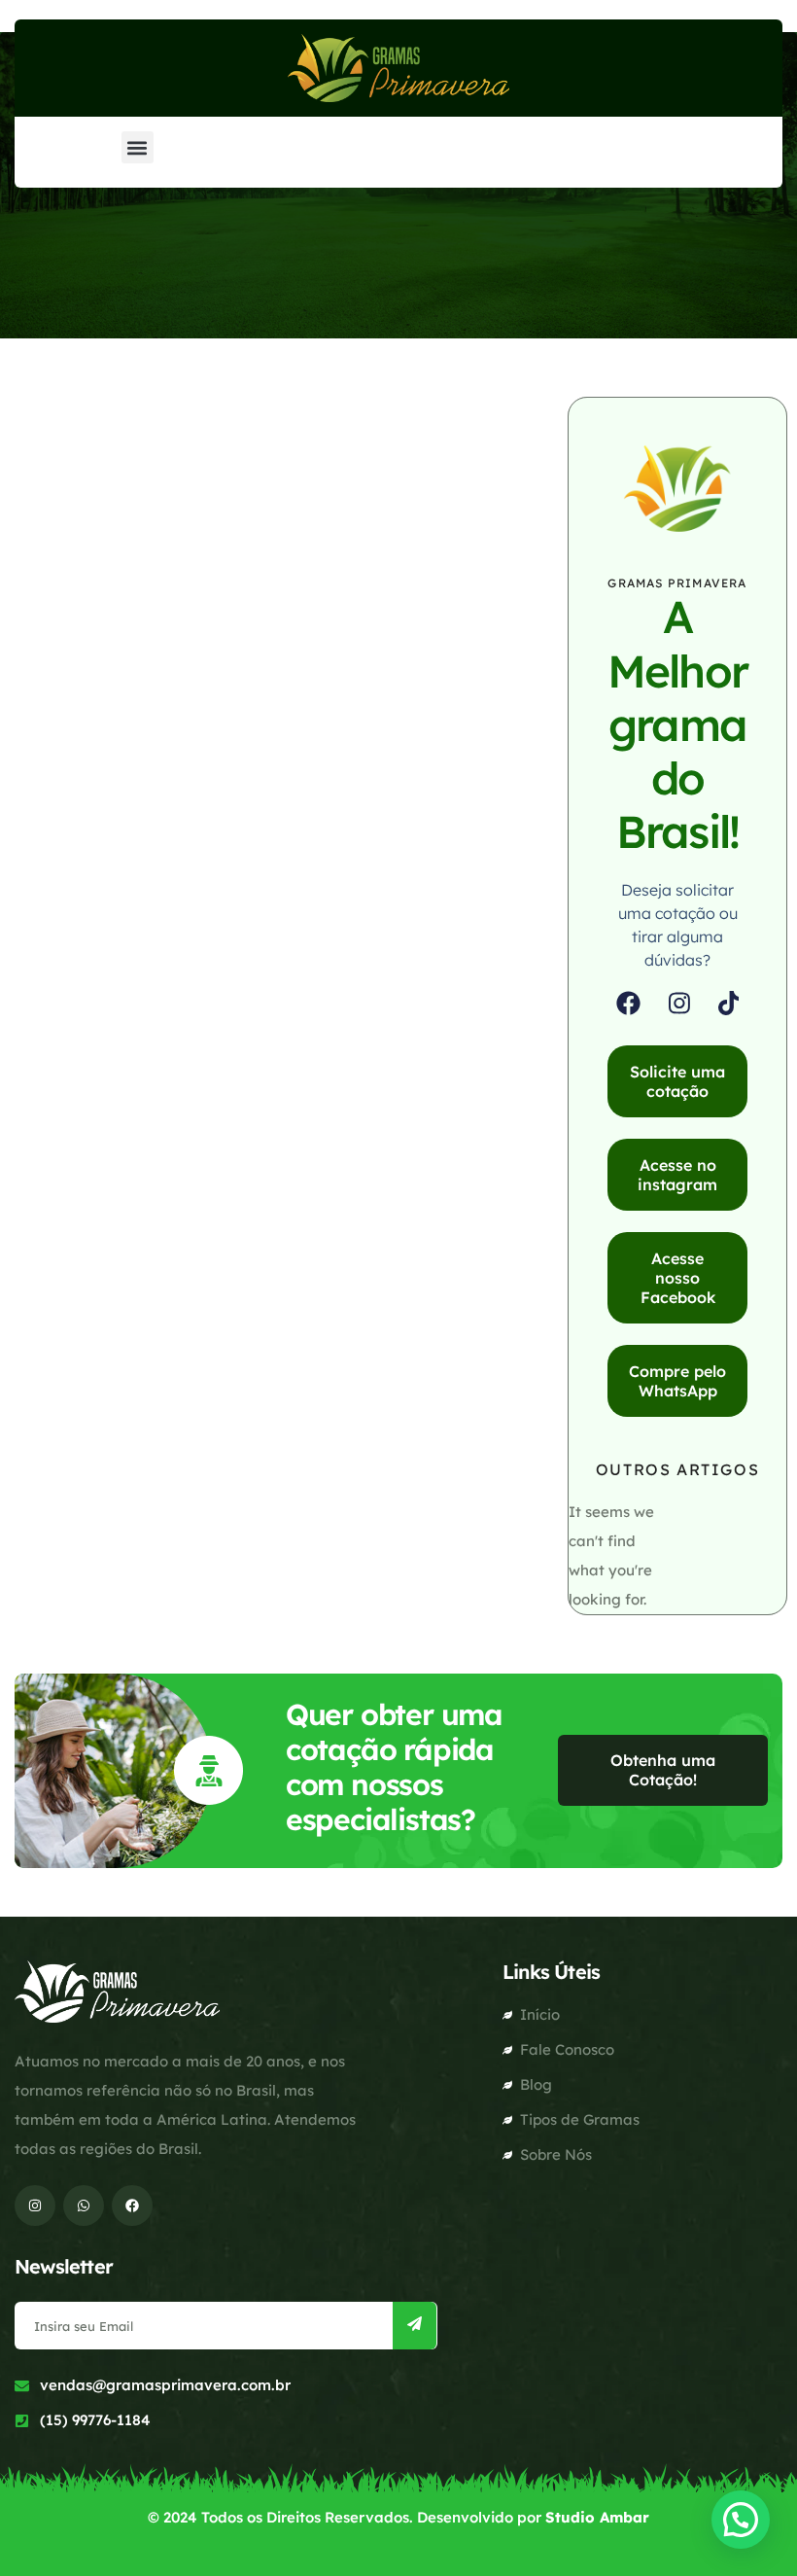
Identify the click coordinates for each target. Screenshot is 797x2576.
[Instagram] (679, 1003)
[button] (138, 147)
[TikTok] (729, 1003)
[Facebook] (628, 1003)
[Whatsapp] (84, 2205)
